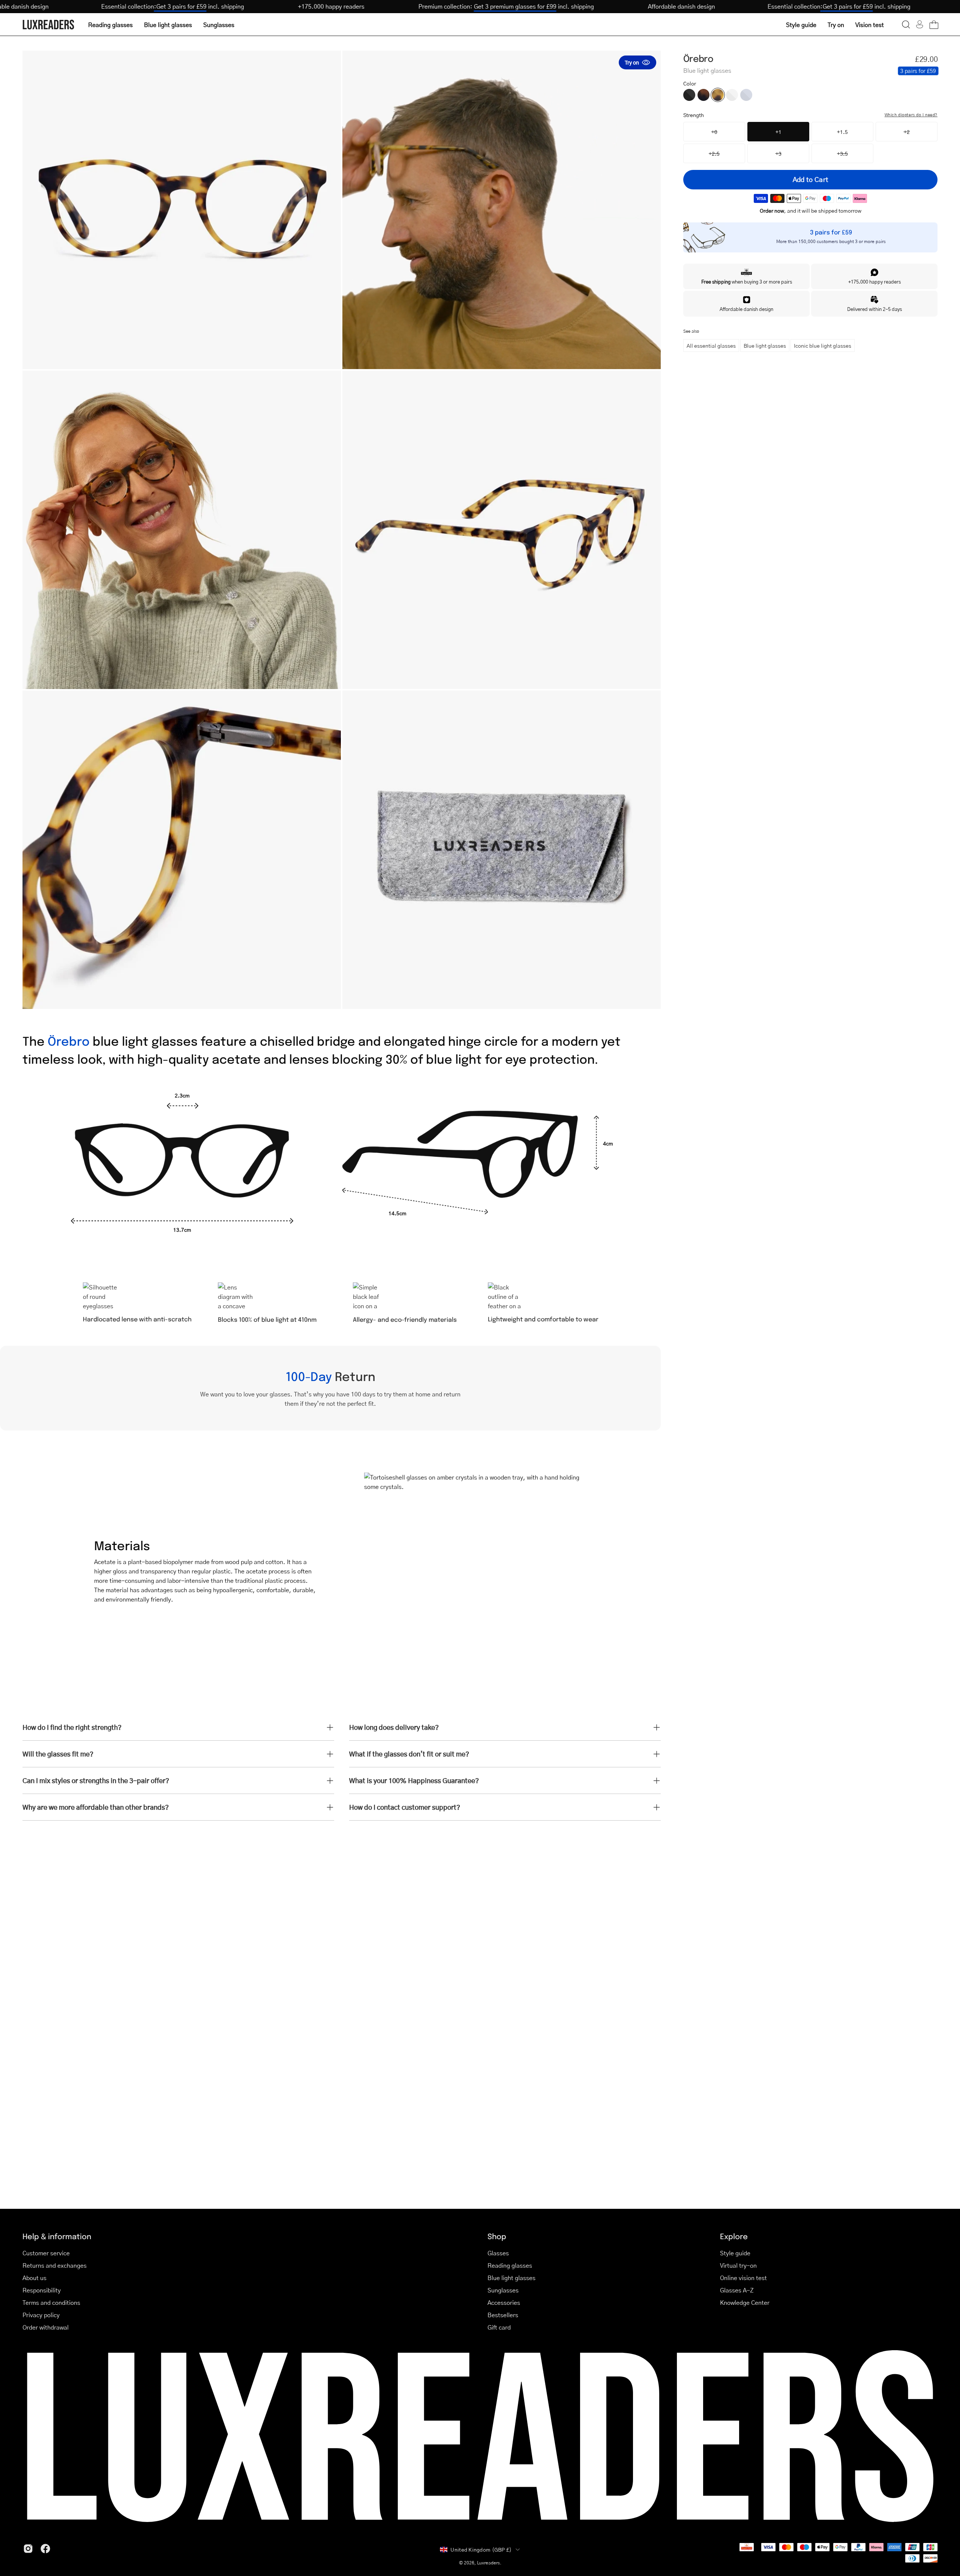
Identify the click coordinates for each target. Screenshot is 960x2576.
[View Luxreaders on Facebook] (45, 2549)
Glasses (498, 2253)
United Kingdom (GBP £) (481, 2549)
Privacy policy (41, 2315)
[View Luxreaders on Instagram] (28, 2549)
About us (34, 2278)
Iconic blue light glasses (823, 345)
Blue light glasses (765, 345)
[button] (906, 24)
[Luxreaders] (49, 25)
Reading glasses (510, 2265)
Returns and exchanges (55, 2265)
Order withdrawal (46, 2327)
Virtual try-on (738, 2265)
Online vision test (743, 2278)
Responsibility (42, 2290)
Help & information (57, 2236)
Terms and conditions (51, 2302)
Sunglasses (503, 2290)
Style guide (735, 2253)
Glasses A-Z (737, 2290)
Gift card (499, 2327)
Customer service (46, 2253)
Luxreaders (488, 2563)
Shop (497, 2236)
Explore (734, 2236)
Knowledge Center (745, 2302)
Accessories (504, 2302)
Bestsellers (503, 2315)
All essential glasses (711, 345)
